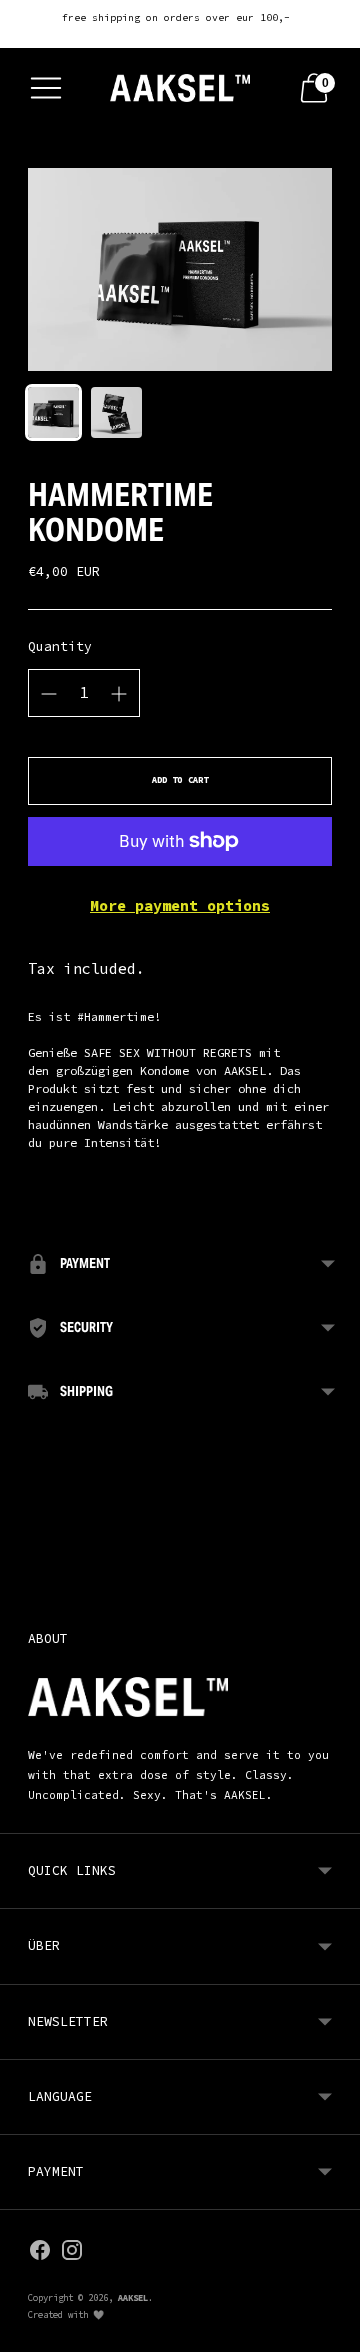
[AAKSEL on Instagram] (72, 2253)
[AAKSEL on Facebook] (40, 2253)
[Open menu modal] (46, 88)
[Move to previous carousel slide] (28, 1574)
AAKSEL (133, 2297)
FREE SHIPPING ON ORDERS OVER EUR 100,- (176, 17)
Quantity (60, 646)
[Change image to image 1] (53, 412)
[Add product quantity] (49, 694)
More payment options (180, 905)
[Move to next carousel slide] (332, 1574)
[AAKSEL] (180, 88)
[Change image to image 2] (116, 412)
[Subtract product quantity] (119, 694)
